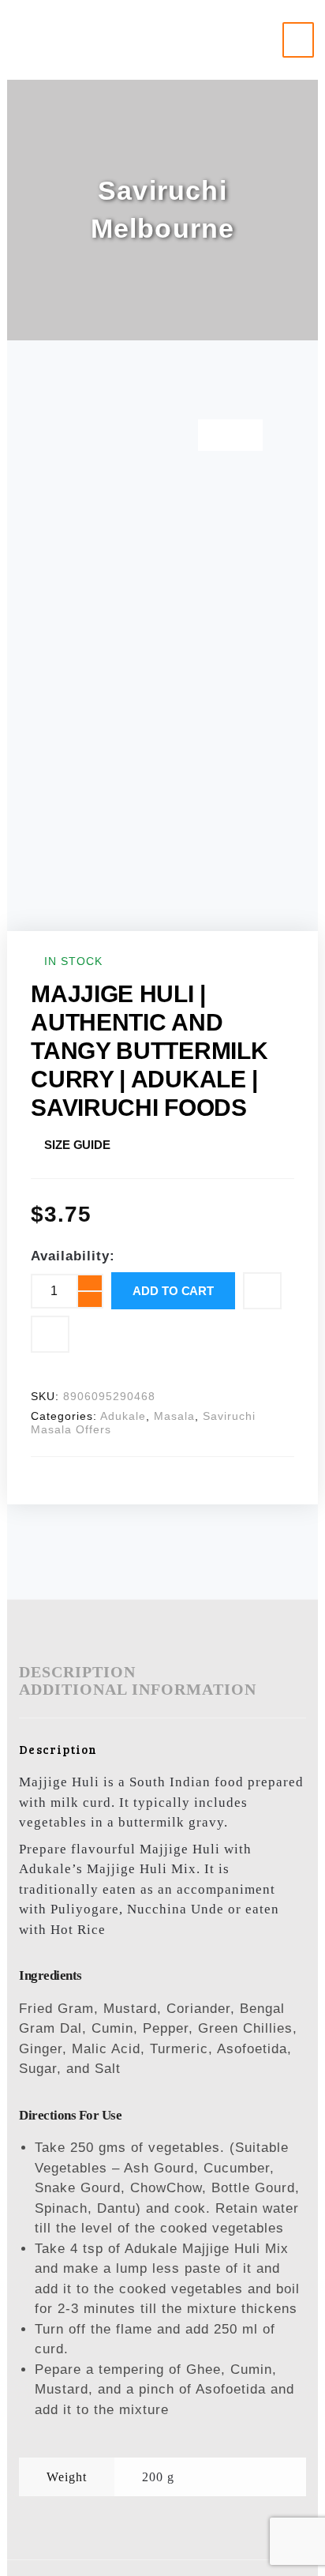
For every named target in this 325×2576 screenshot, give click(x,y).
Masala (174, 1416)
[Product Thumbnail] (230, 435)
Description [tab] (77, 1672)
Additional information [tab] (138, 1689)
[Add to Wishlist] (262, 1291)
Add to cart (173, 1291)
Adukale (123, 1416)
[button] (299, 40)
